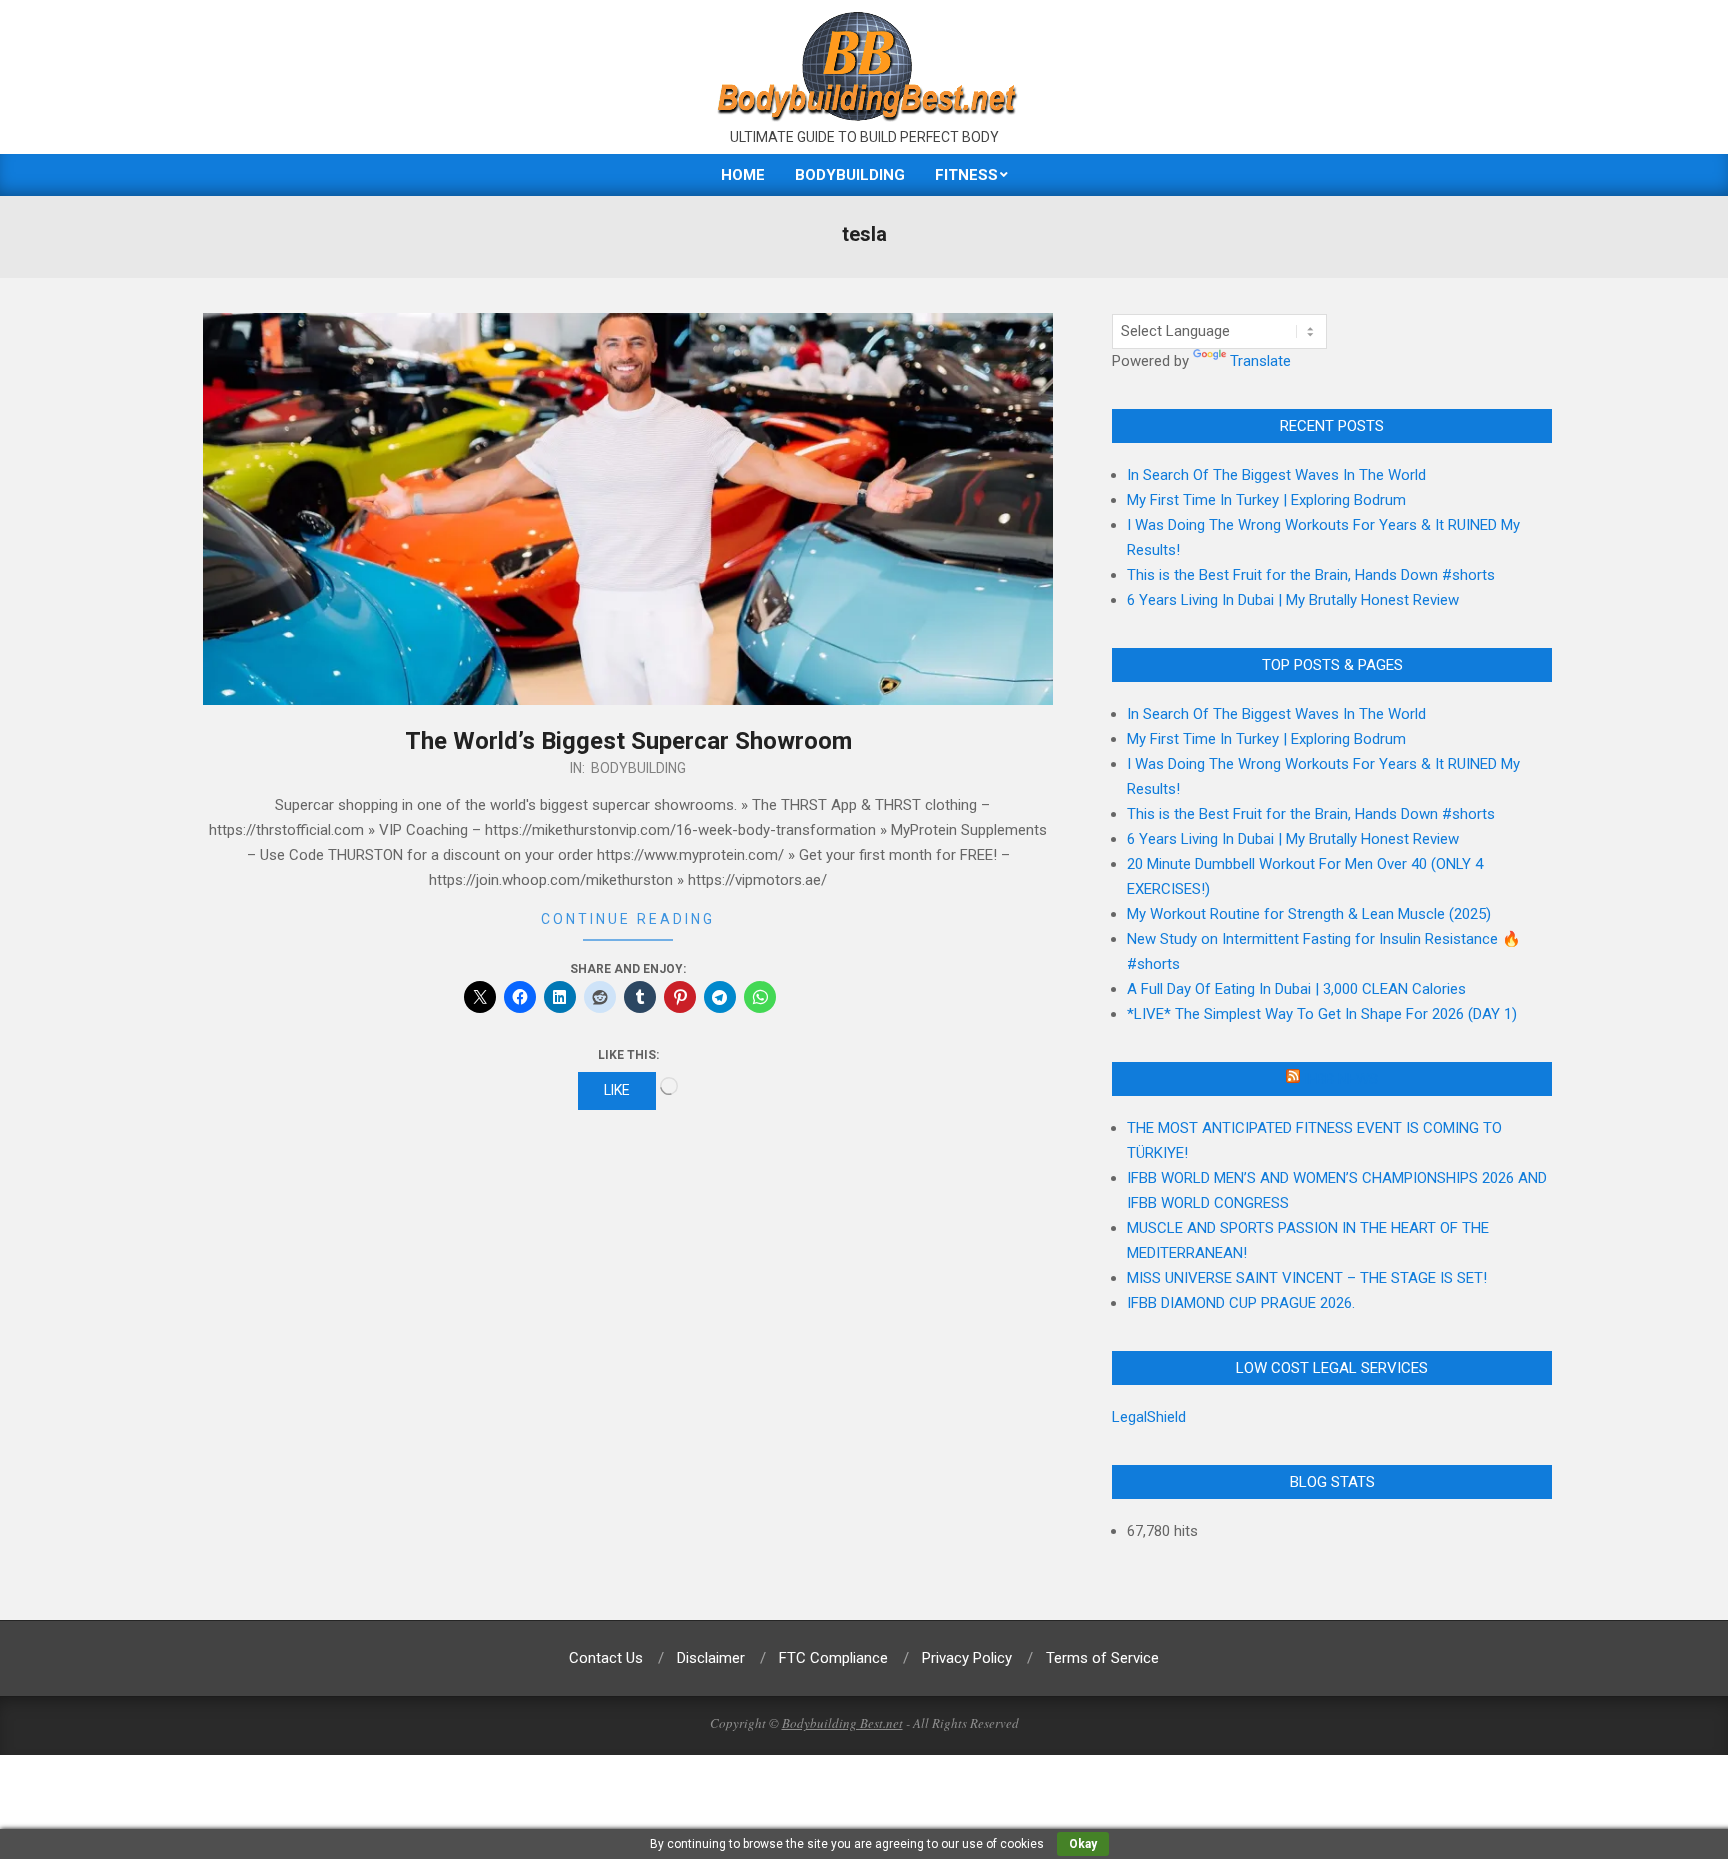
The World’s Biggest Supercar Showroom (628, 741)
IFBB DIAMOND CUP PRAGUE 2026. (1241, 1303)
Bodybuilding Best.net (842, 1723)
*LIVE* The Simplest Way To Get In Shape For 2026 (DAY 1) (1322, 1014)
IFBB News (1341, 1079)
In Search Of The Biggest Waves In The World (1276, 475)
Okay (1083, 1844)
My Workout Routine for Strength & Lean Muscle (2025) (1309, 914)
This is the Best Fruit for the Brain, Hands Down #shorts (1311, 575)
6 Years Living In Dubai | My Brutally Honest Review (1293, 600)
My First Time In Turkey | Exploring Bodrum (1266, 500)
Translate (1260, 361)
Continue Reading (628, 919)
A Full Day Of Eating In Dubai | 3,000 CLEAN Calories (1296, 989)
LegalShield (1149, 1417)
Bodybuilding (638, 768)
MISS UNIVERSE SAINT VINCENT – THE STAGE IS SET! (1307, 1278)
